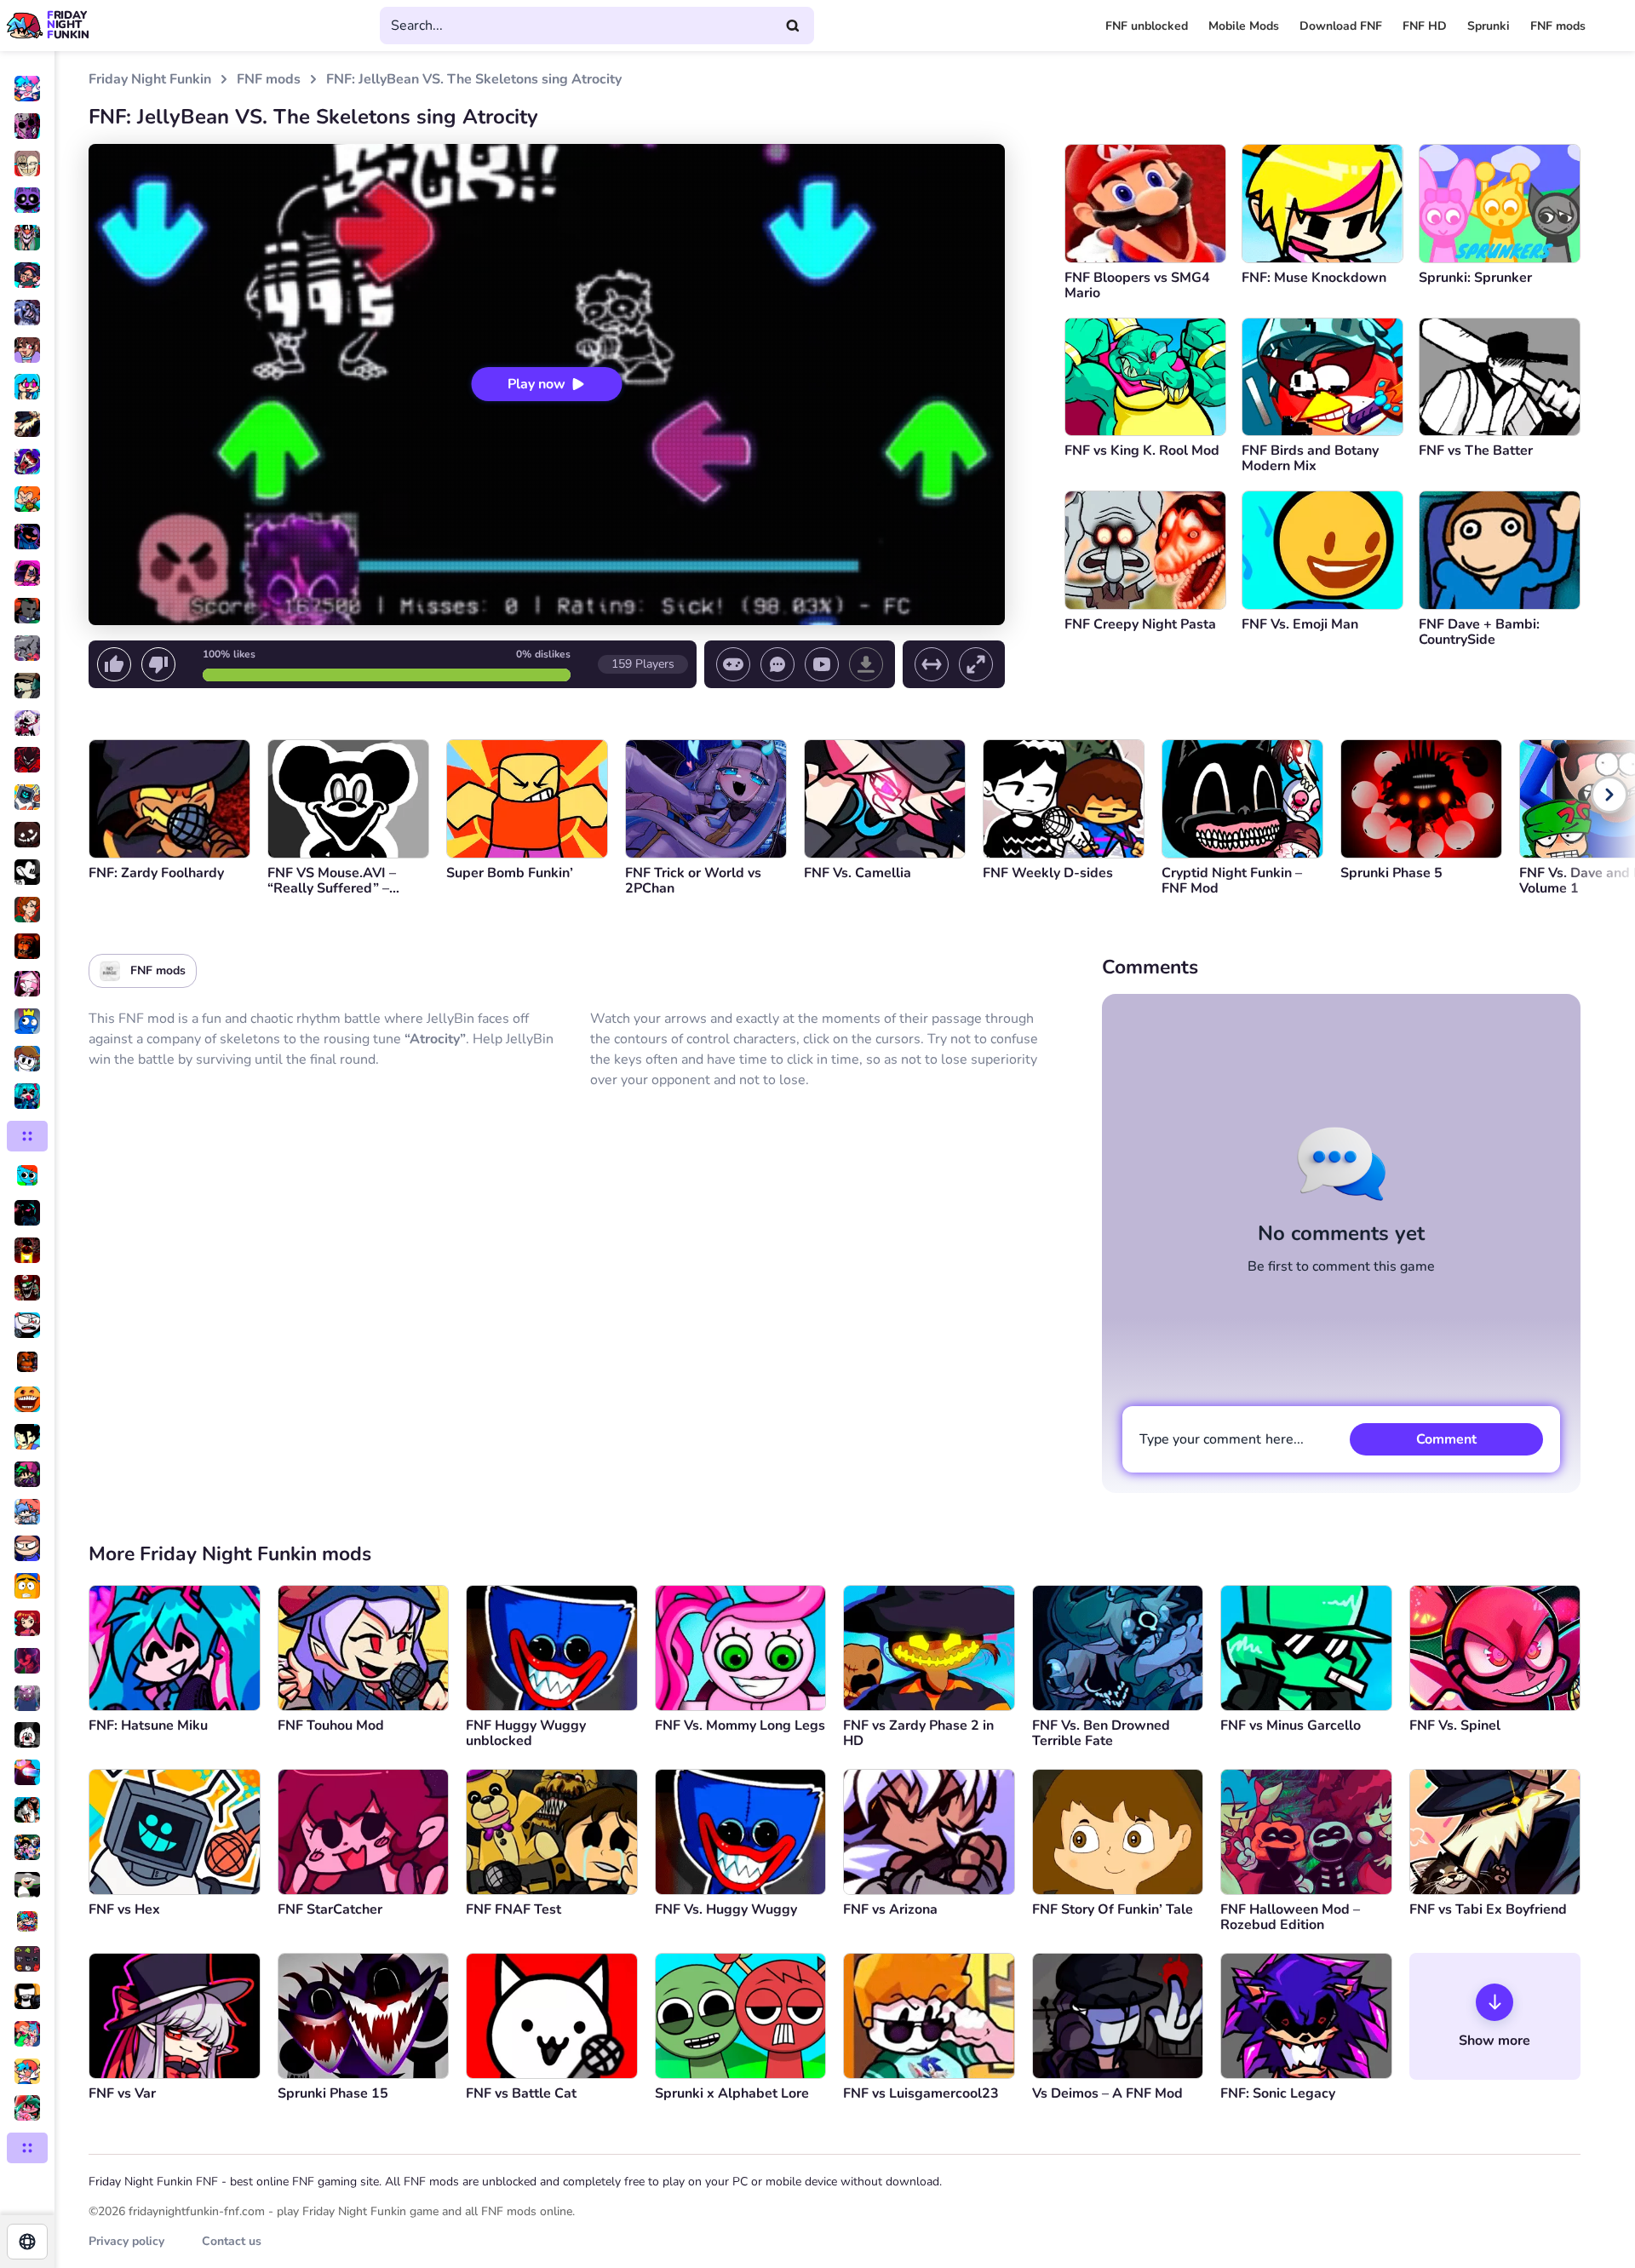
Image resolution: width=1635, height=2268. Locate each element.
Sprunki (1489, 26)
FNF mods (1558, 26)
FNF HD (1425, 26)
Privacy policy (126, 2241)
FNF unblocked (1147, 26)
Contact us (232, 2241)
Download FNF (1341, 26)
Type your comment (1222, 1439)
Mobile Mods (1244, 26)
